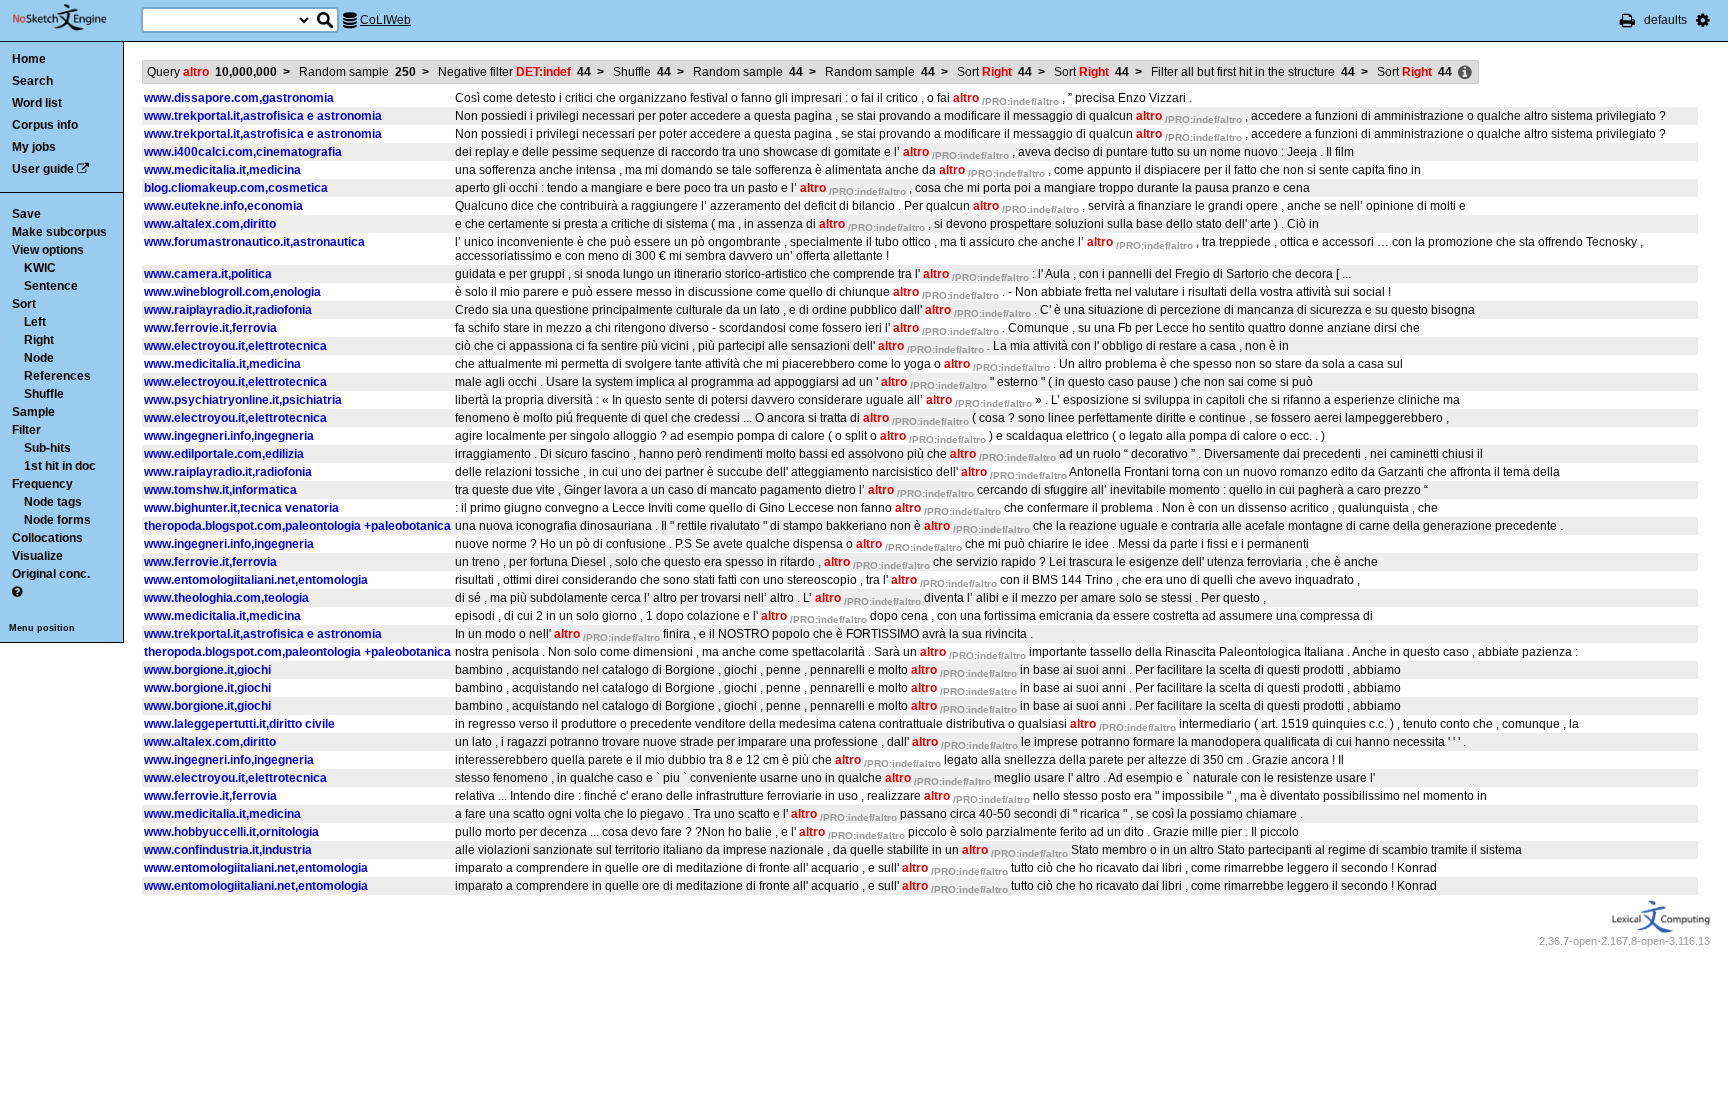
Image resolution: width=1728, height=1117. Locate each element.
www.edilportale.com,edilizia (224, 454)
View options (48, 250)
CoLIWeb (385, 20)
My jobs (34, 147)
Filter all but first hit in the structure (1253, 72)
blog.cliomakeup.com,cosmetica (236, 188)
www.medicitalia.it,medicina (222, 170)
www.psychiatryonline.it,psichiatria (243, 400)
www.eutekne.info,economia (223, 206)
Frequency (42, 484)
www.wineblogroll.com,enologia (232, 292)
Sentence (51, 286)
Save (26, 214)
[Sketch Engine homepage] (74, 18)
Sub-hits (47, 448)
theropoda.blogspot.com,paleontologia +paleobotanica (297, 526)
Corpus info (45, 125)
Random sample (357, 72)
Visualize (37, 556)
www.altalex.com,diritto (210, 224)
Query (212, 72)
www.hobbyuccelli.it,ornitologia (231, 832)
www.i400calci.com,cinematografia (243, 152)
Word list (37, 103)
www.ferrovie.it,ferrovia (210, 328)
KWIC (40, 268)
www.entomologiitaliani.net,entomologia (256, 580)
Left (35, 322)
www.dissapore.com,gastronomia (239, 98)
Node (39, 358)
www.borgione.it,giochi (207, 670)
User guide (43, 169)
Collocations (47, 538)
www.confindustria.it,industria (228, 850)
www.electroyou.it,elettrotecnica (235, 346)
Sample (33, 412)
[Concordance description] (1465, 73)
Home (29, 59)
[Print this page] (1627, 20)
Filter (26, 430)
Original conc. (51, 574)
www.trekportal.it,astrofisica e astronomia (263, 116)
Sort (24, 304)
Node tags (53, 502)
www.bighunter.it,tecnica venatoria (241, 508)
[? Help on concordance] (17, 592)
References (57, 376)
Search (32, 81)
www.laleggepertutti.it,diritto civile (239, 724)
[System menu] (1703, 20)
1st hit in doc (60, 466)
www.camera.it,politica (208, 274)
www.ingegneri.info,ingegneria (229, 436)
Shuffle (44, 394)
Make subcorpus (59, 232)
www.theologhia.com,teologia (226, 598)
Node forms (57, 520)
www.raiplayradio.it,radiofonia (228, 310)
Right (39, 340)
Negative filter (514, 72)
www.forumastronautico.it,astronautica (254, 242)
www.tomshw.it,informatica (220, 490)
